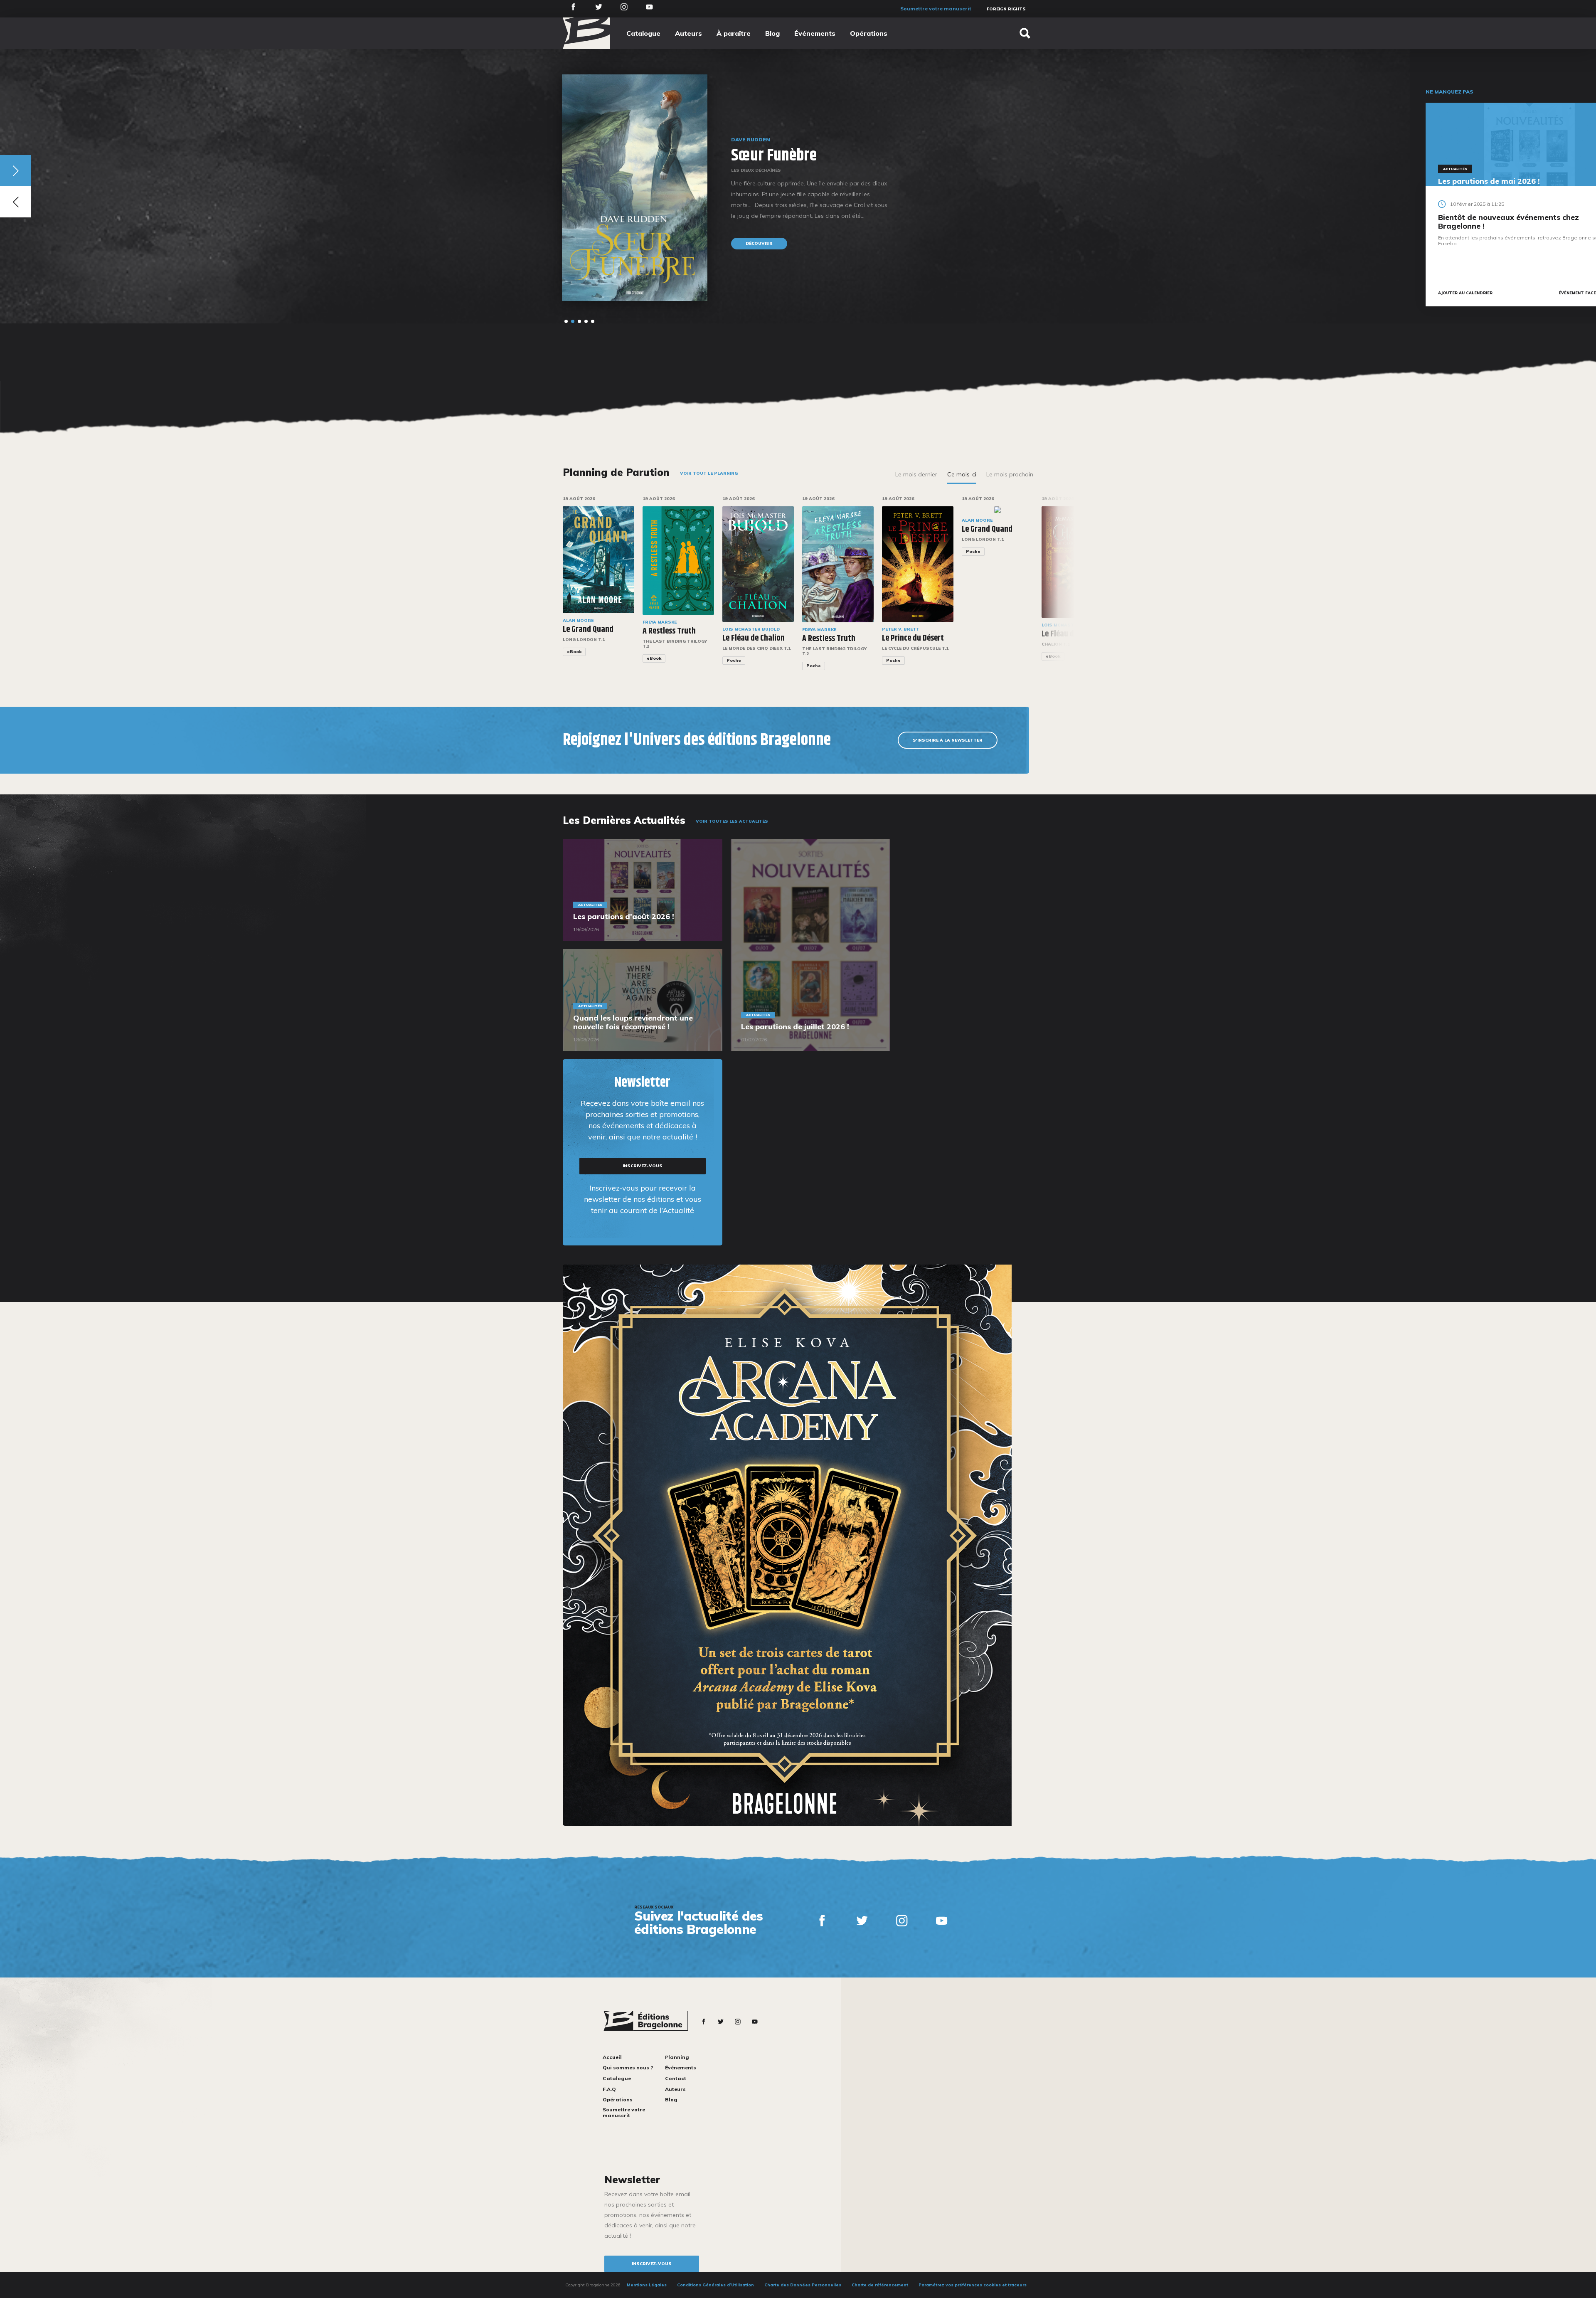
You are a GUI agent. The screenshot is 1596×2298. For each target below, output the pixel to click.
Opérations (869, 33)
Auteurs (688, 33)
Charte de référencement (880, 2285)
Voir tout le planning (709, 473)
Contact (676, 2078)
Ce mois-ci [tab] (962, 474)
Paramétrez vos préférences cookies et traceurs (973, 2285)
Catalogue (643, 33)
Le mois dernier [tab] (916, 474)
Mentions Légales (647, 2285)
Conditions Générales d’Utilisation (715, 2285)
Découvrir (366, 233)
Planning (677, 2057)
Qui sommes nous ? (628, 2067)
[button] (566, 321)
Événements (815, 33)
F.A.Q (609, 2089)
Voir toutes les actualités (732, 821)
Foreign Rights (1006, 9)
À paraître (734, 33)
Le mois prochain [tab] (1010, 474)
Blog (772, 33)
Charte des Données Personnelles (803, 2285)
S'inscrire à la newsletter (948, 740)
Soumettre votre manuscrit (936, 9)
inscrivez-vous (643, 1166)
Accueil (612, 2057)
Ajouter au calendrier (1465, 293)
